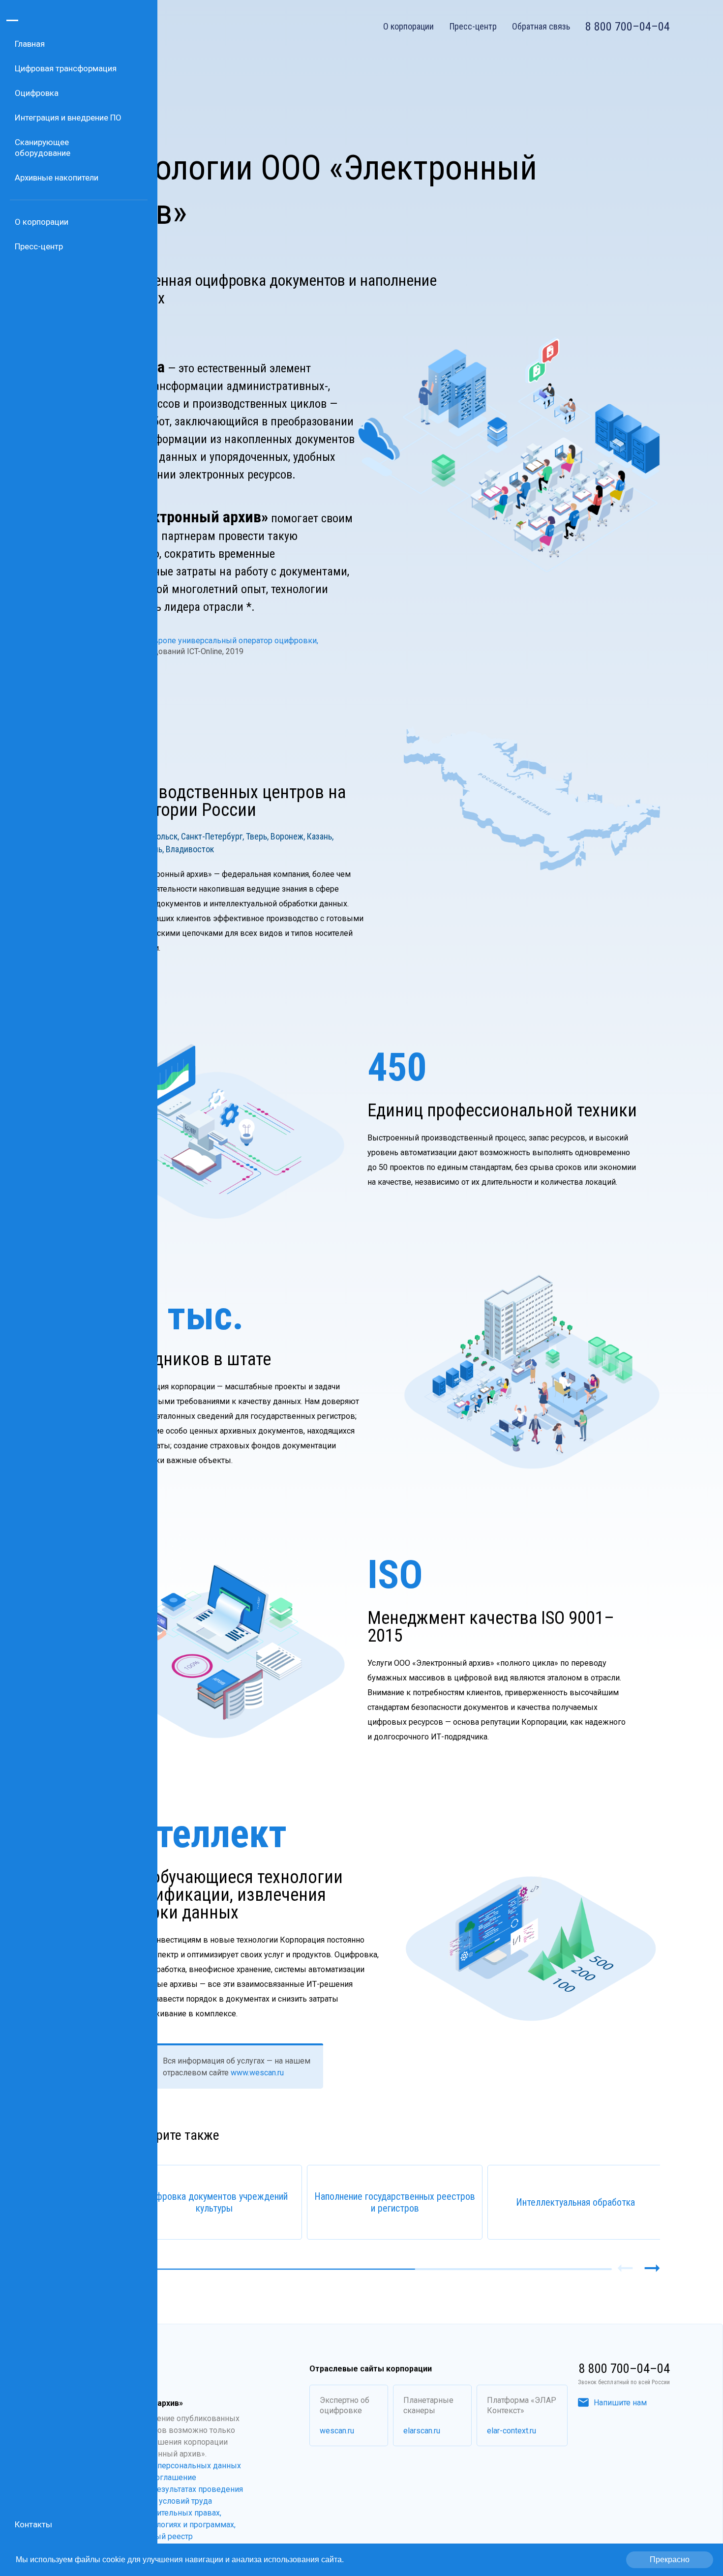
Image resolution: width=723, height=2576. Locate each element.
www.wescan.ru (256, 2073)
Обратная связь (541, 27)
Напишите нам (620, 2403)
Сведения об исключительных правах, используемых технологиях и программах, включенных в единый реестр (158, 2525)
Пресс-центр (473, 27)
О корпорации (408, 27)
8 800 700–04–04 (628, 27)
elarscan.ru (422, 2431)
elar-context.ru (512, 2431)
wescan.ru (337, 2431)
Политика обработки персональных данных (160, 2466)
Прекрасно (670, 2560)
